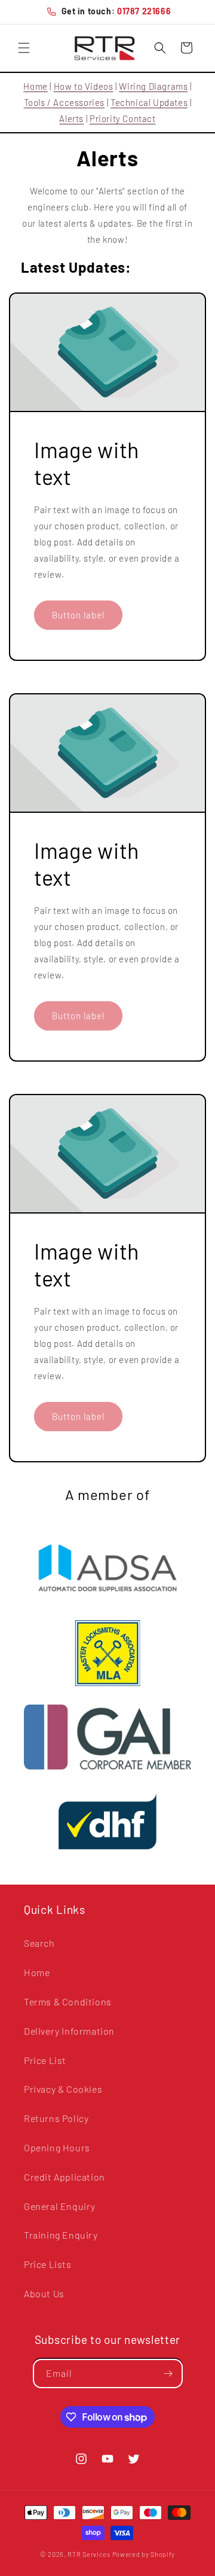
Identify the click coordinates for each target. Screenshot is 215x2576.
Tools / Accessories (64, 102)
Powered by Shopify (144, 2554)
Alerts (71, 118)
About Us (44, 2293)
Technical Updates (149, 102)
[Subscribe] (168, 2374)
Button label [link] (78, 615)
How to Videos (84, 86)
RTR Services (90, 2554)
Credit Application (64, 2177)
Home (35, 86)
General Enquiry (60, 2206)
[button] (24, 48)
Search (39, 1943)
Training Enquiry (61, 2235)
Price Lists (48, 2264)
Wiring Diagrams (153, 86)
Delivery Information (69, 2031)
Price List (45, 2060)
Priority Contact (123, 118)
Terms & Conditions (68, 2002)
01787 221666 (144, 11)
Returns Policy (56, 2118)
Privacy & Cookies (63, 2089)
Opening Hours (57, 2147)
